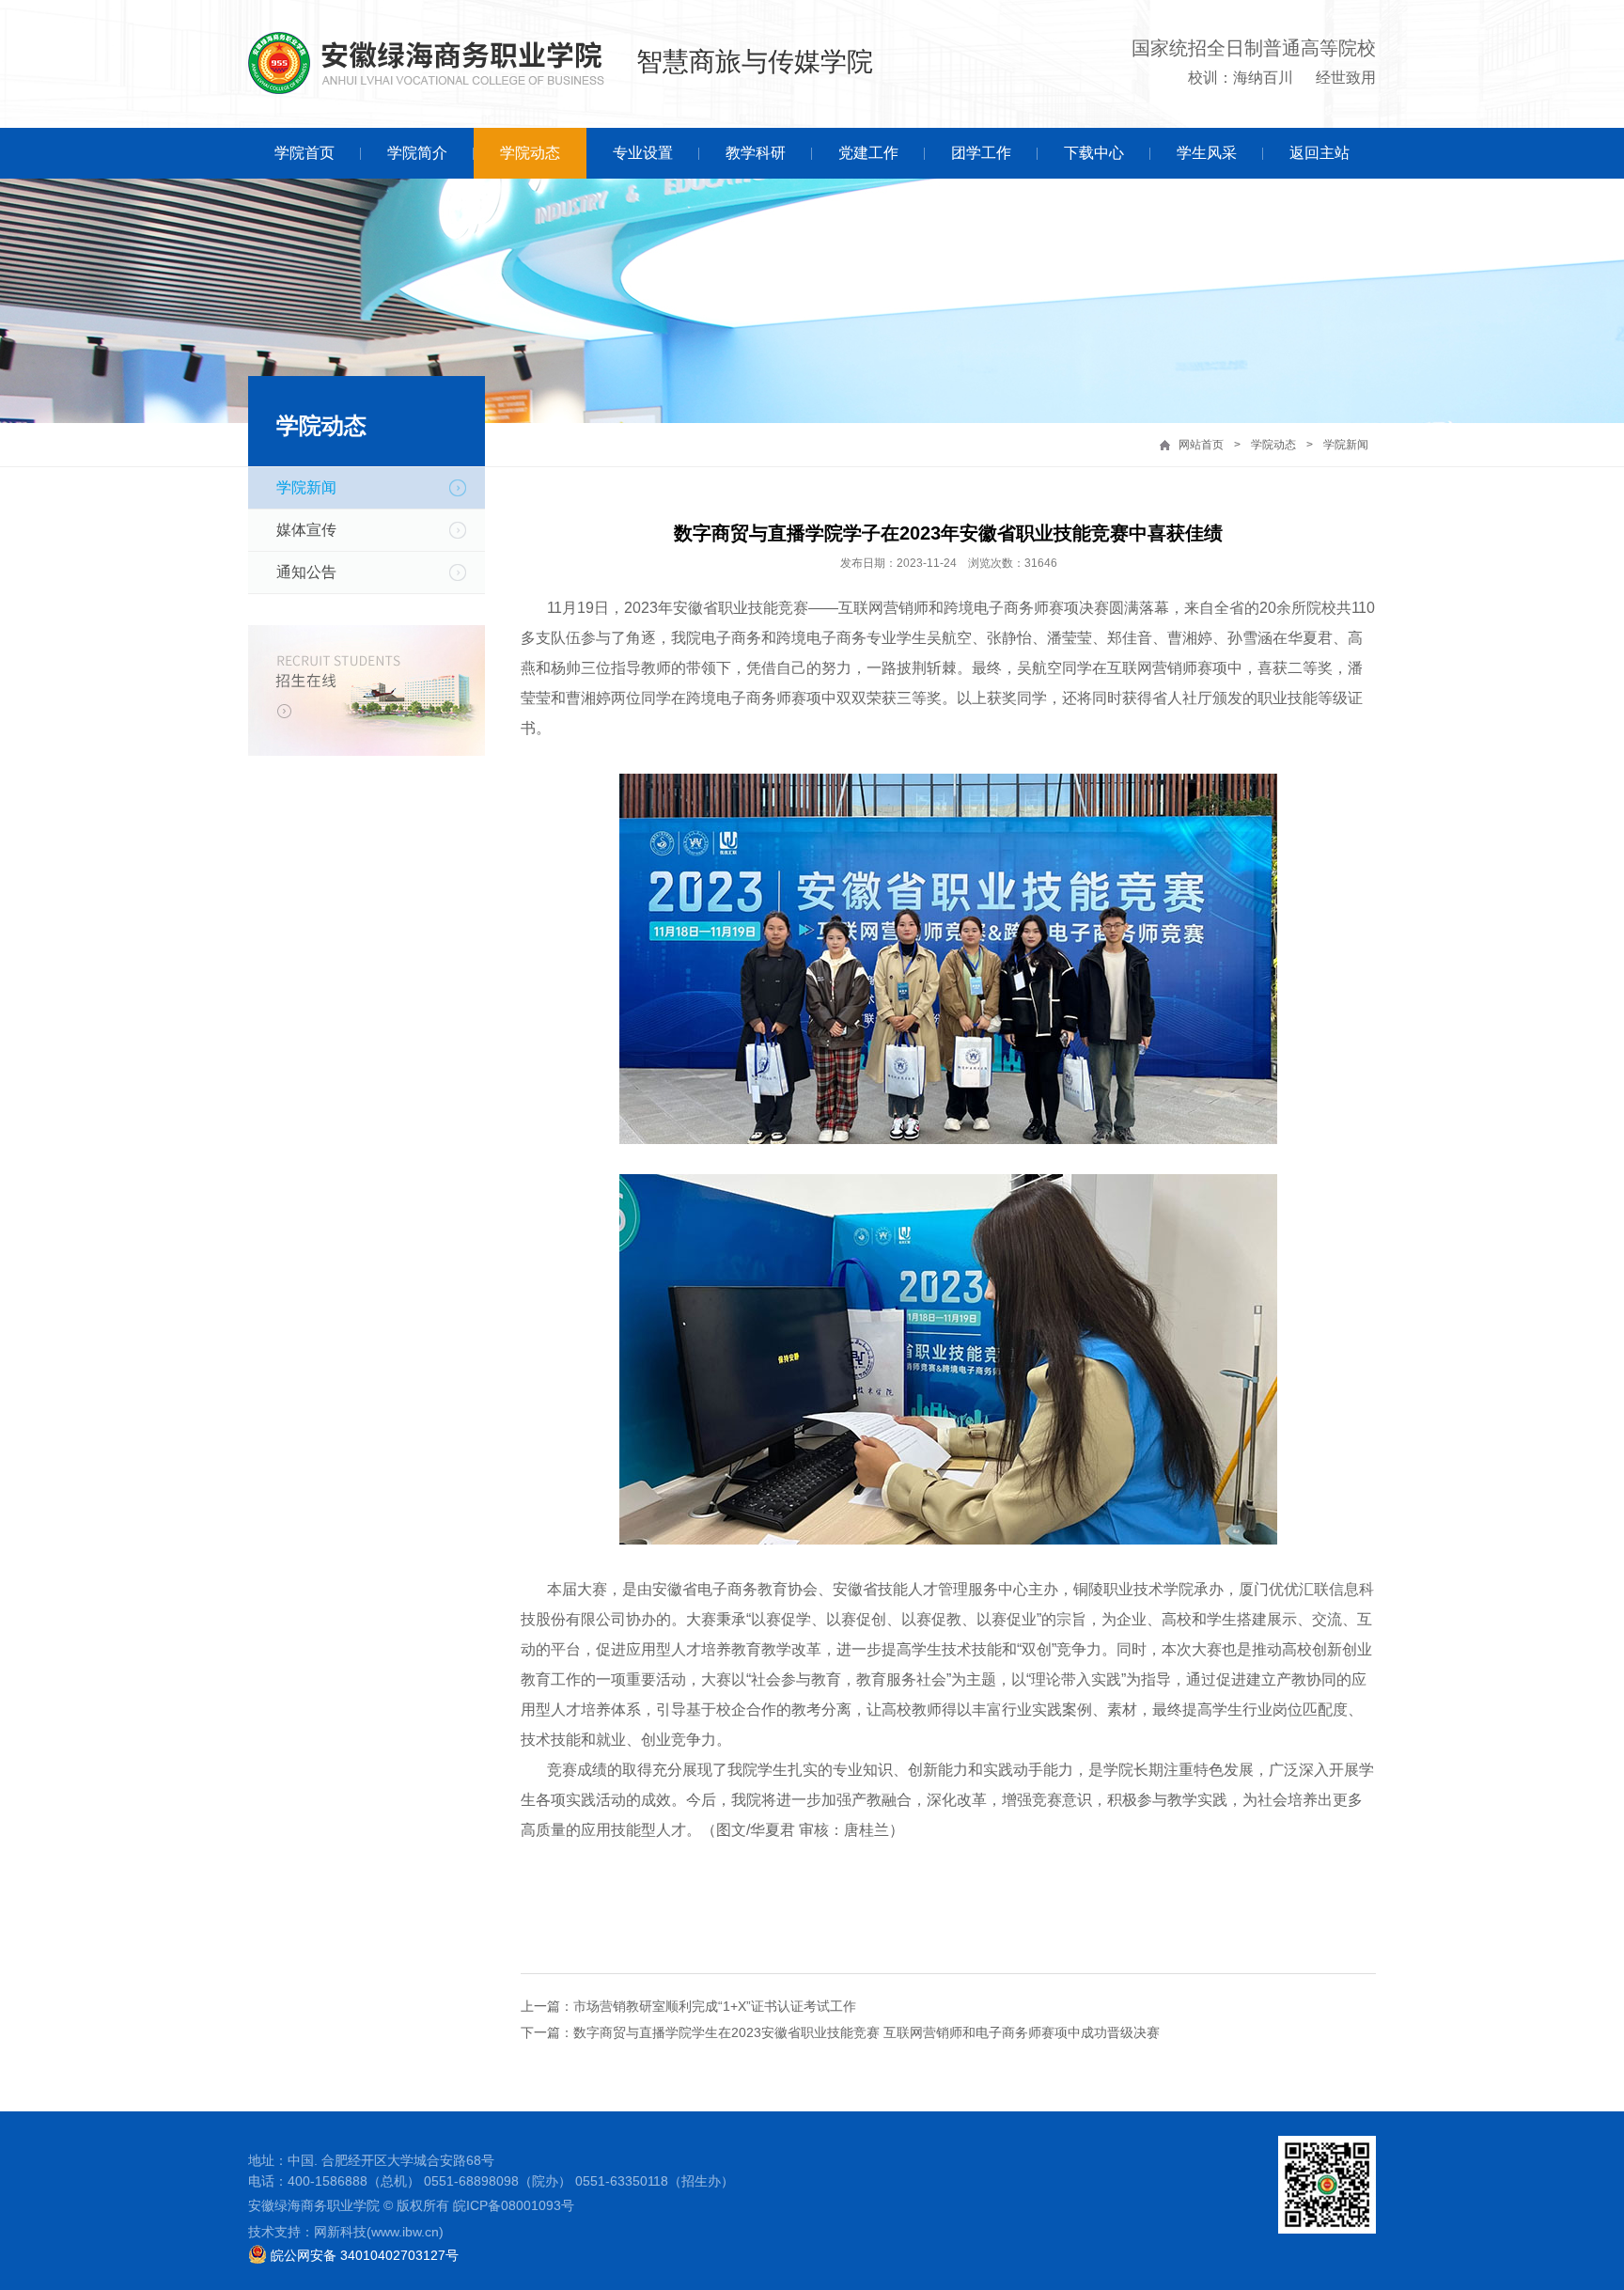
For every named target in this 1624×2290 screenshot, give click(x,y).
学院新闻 (1346, 445)
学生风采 (1207, 153)
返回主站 (1319, 153)
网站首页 (1201, 445)
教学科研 (756, 153)
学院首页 (304, 153)
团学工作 (981, 153)
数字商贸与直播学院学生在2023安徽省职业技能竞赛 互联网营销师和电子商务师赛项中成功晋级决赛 (867, 2032)
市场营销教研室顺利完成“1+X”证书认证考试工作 (715, 2006)
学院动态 (530, 153)
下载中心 (1094, 153)
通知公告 (306, 572)
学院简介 (417, 153)
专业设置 (643, 153)
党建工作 (868, 153)
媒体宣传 (306, 530)
